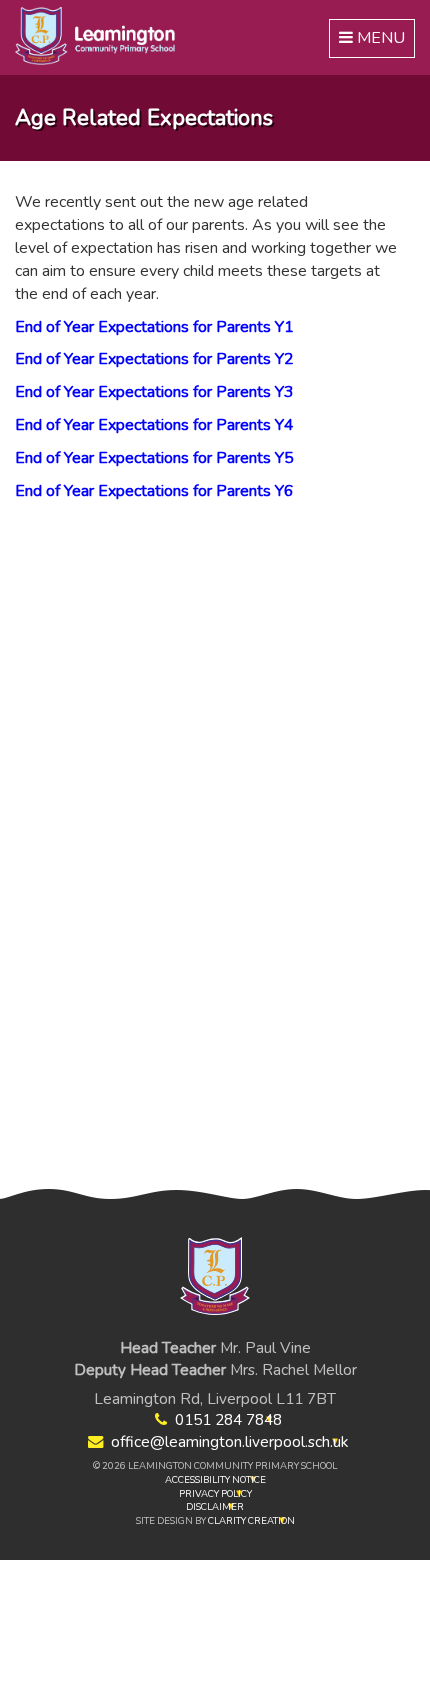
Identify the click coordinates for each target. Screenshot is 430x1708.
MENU (373, 42)
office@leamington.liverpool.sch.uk (229, 1441)
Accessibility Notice (215, 1479)
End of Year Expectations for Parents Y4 (154, 425)
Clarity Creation (251, 1520)
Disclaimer (215, 1506)
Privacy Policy (215, 1493)
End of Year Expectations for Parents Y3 (154, 392)
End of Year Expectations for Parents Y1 (154, 327)
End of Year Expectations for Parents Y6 (154, 491)
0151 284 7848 (228, 1419)
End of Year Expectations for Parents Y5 (154, 458)
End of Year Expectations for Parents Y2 (154, 359)
